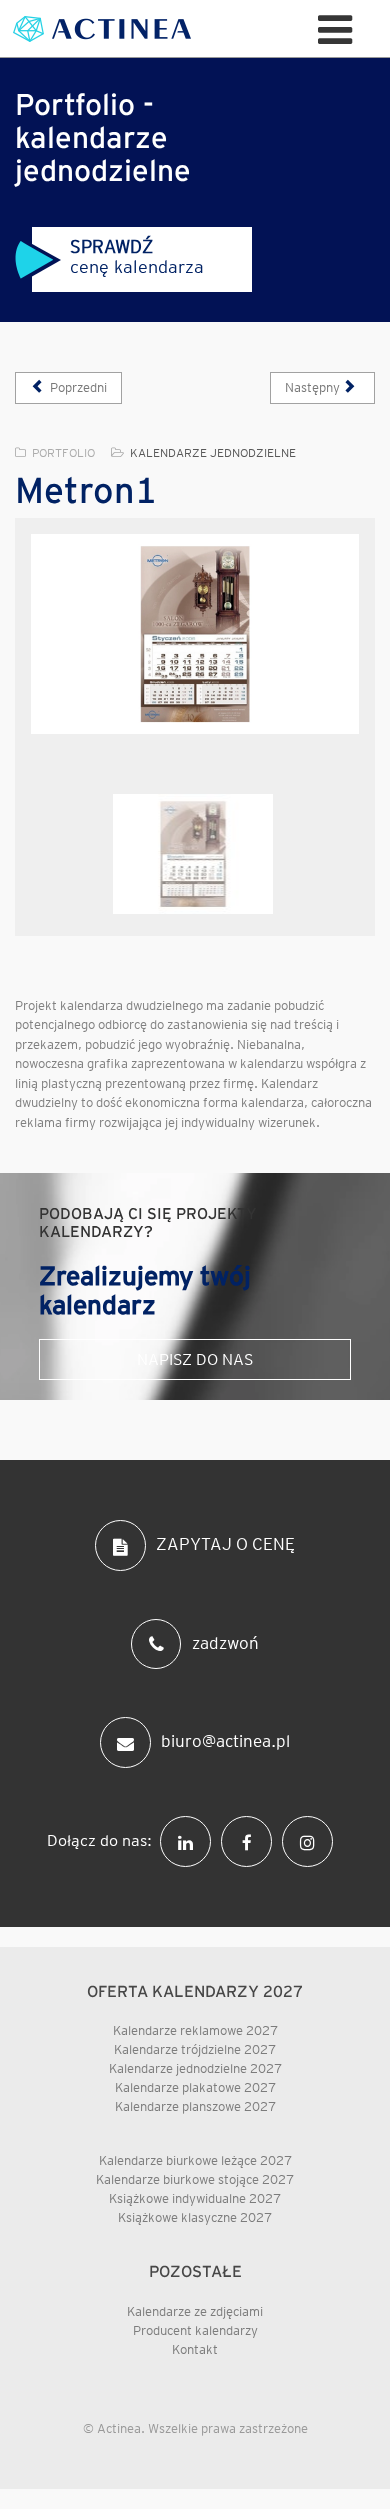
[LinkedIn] (190, 1840)
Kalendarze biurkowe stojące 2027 (195, 2179)
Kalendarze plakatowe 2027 (195, 2087)
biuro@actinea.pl (225, 1741)
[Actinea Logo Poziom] (102, 29)
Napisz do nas (195, 1359)
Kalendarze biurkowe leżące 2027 (195, 2160)
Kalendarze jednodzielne (213, 452)
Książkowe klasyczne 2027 (195, 2217)
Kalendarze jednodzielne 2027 (195, 2068)
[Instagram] (312, 1840)
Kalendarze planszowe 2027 (195, 2106)
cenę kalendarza (137, 256)
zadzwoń (225, 1642)
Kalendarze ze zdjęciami (195, 2311)
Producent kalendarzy (195, 2330)
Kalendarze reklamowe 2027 (195, 2030)
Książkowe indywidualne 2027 (195, 2198)
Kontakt (195, 2349)
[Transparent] (193, 854)
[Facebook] (251, 1840)
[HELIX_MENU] (335, 28)
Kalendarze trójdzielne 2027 (195, 2049)
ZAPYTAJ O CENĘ (225, 1544)
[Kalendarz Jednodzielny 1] (195, 634)
